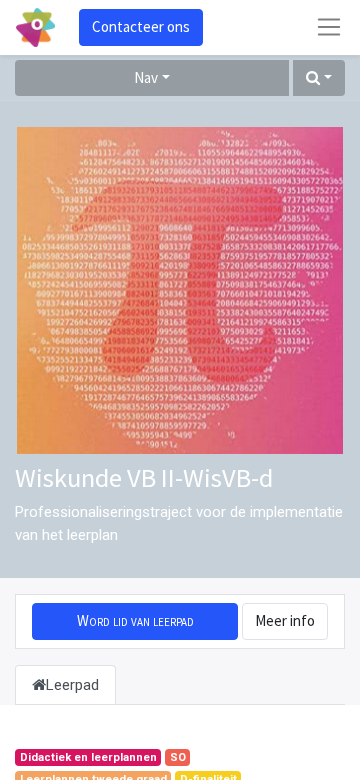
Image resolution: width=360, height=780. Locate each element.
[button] (319, 78)
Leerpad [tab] (72, 685)
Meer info (285, 620)
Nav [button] (146, 77)
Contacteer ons (141, 26)
